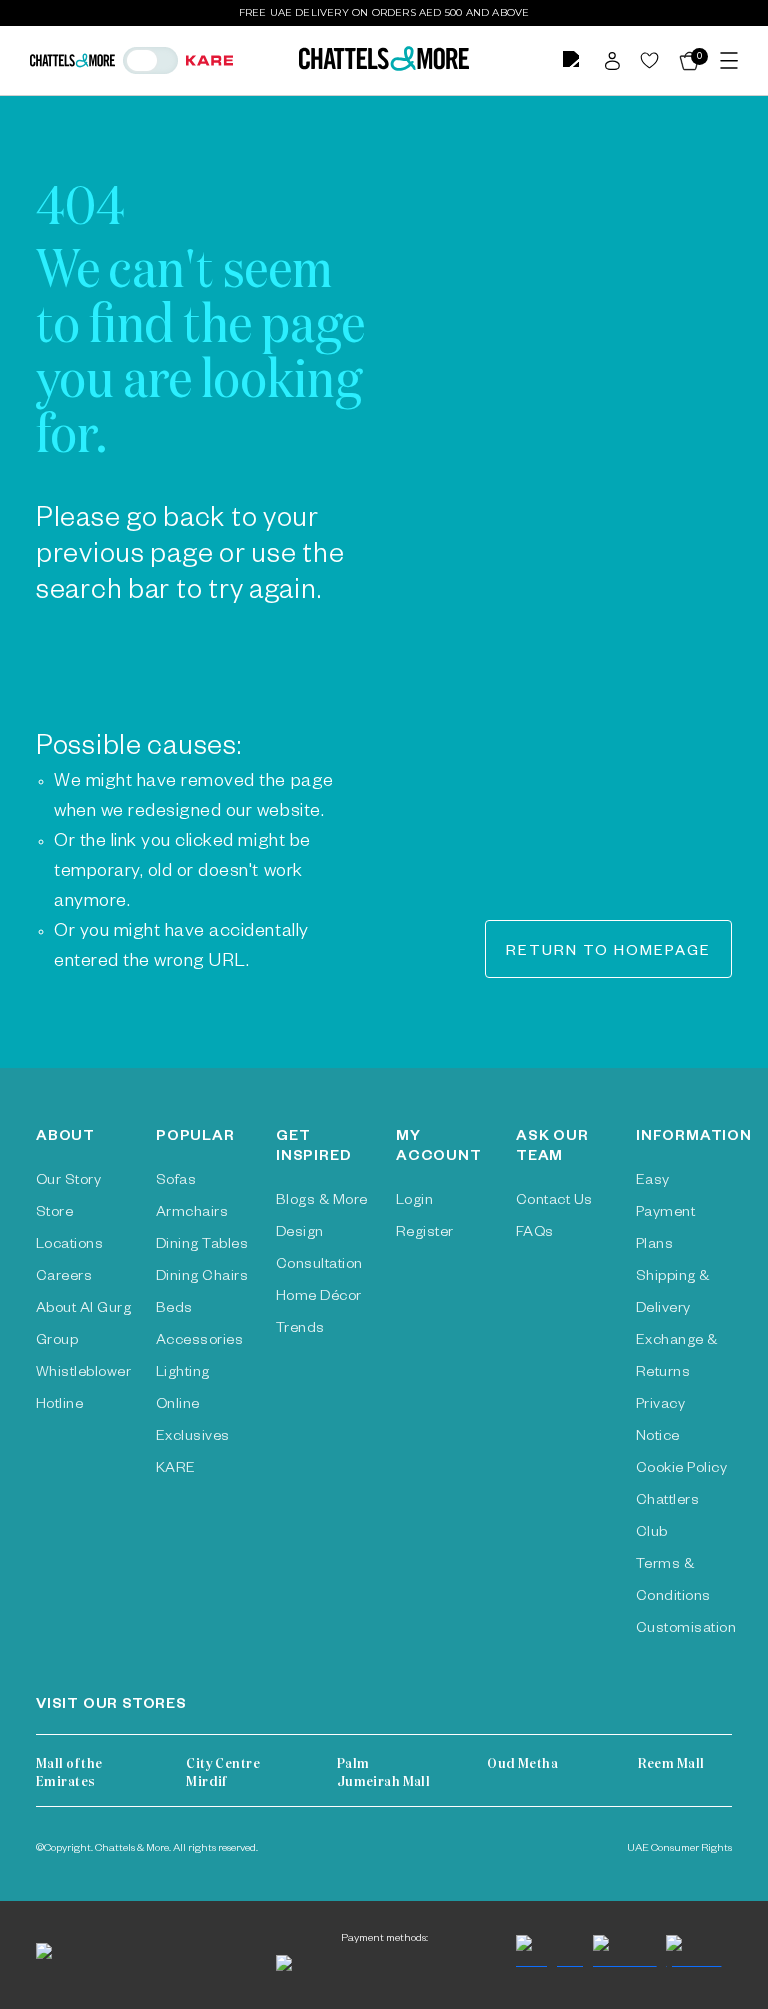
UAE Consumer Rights (679, 1849)
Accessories (199, 1342)
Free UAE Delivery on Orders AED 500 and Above (384, 12)
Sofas (176, 1182)
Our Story (68, 1182)
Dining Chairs (202, 1278)
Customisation (686, 1630)
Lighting (183, 1374)
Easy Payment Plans (665, 1214)
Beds (174, 1310)
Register (425, 1234)
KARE (176, 1470)
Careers (64, 1278)
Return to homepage (608, 953)
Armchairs (192, 1214)
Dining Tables (202, 1246)
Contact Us (554, 1202)
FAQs (535, 1234)
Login (414, 1202)
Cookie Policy (681, 1470)
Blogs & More (322, 1202)
